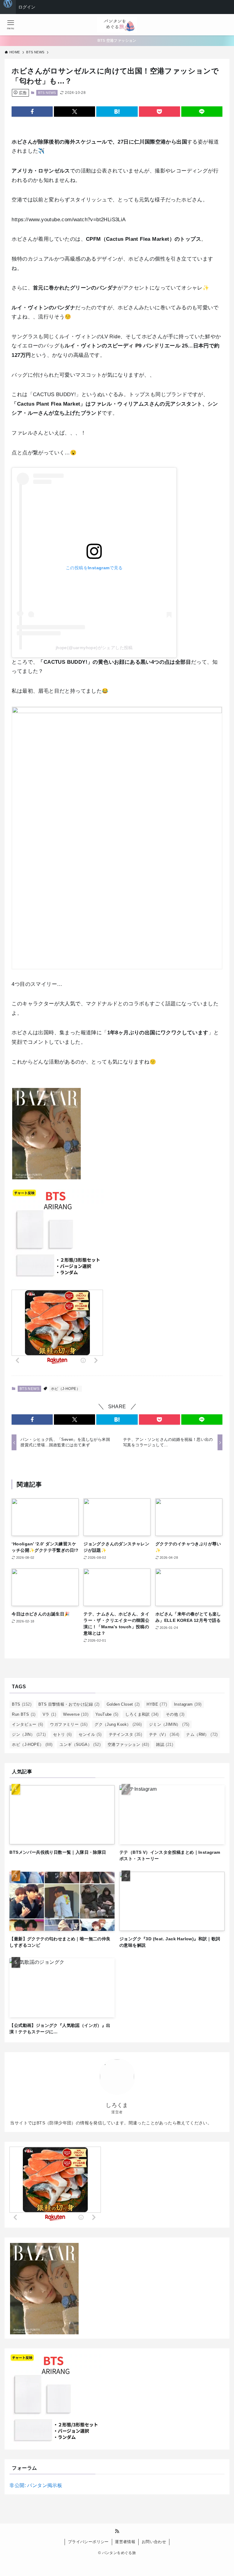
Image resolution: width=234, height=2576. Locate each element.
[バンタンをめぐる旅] (117, 25)
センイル (90, 1734)
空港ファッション (128, 1745)
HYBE (157, 1704)
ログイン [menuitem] (27, 7)
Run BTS (24, 1714)
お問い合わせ (154, 2542)
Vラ (49, 1714)
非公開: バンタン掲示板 (36, 2485)
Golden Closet (123, 1704)
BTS (22, 1704)
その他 (175, 1714)
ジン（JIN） (29, 1734)
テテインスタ (125, 1734)
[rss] (117, 2531)
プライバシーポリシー (88, 2542)
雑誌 (165, 1745)
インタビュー (27, 1724)
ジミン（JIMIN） (169, 1724)
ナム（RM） (202, 1734)
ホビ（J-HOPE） (66, 1389)
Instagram (188, 1704)
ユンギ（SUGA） (80, 1745)
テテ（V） (164, 1734)
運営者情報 (125, 2542)
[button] (32, 112)
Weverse (76, 1714)
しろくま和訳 (142, 1714)
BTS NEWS (47, 93)
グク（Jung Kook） (118, 1724)
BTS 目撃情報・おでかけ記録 (69, 1704)
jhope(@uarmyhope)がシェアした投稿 (94, 648)
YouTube (107, 1714)
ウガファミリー (69, 1724)
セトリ (62, 1734)
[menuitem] (8, 7)
